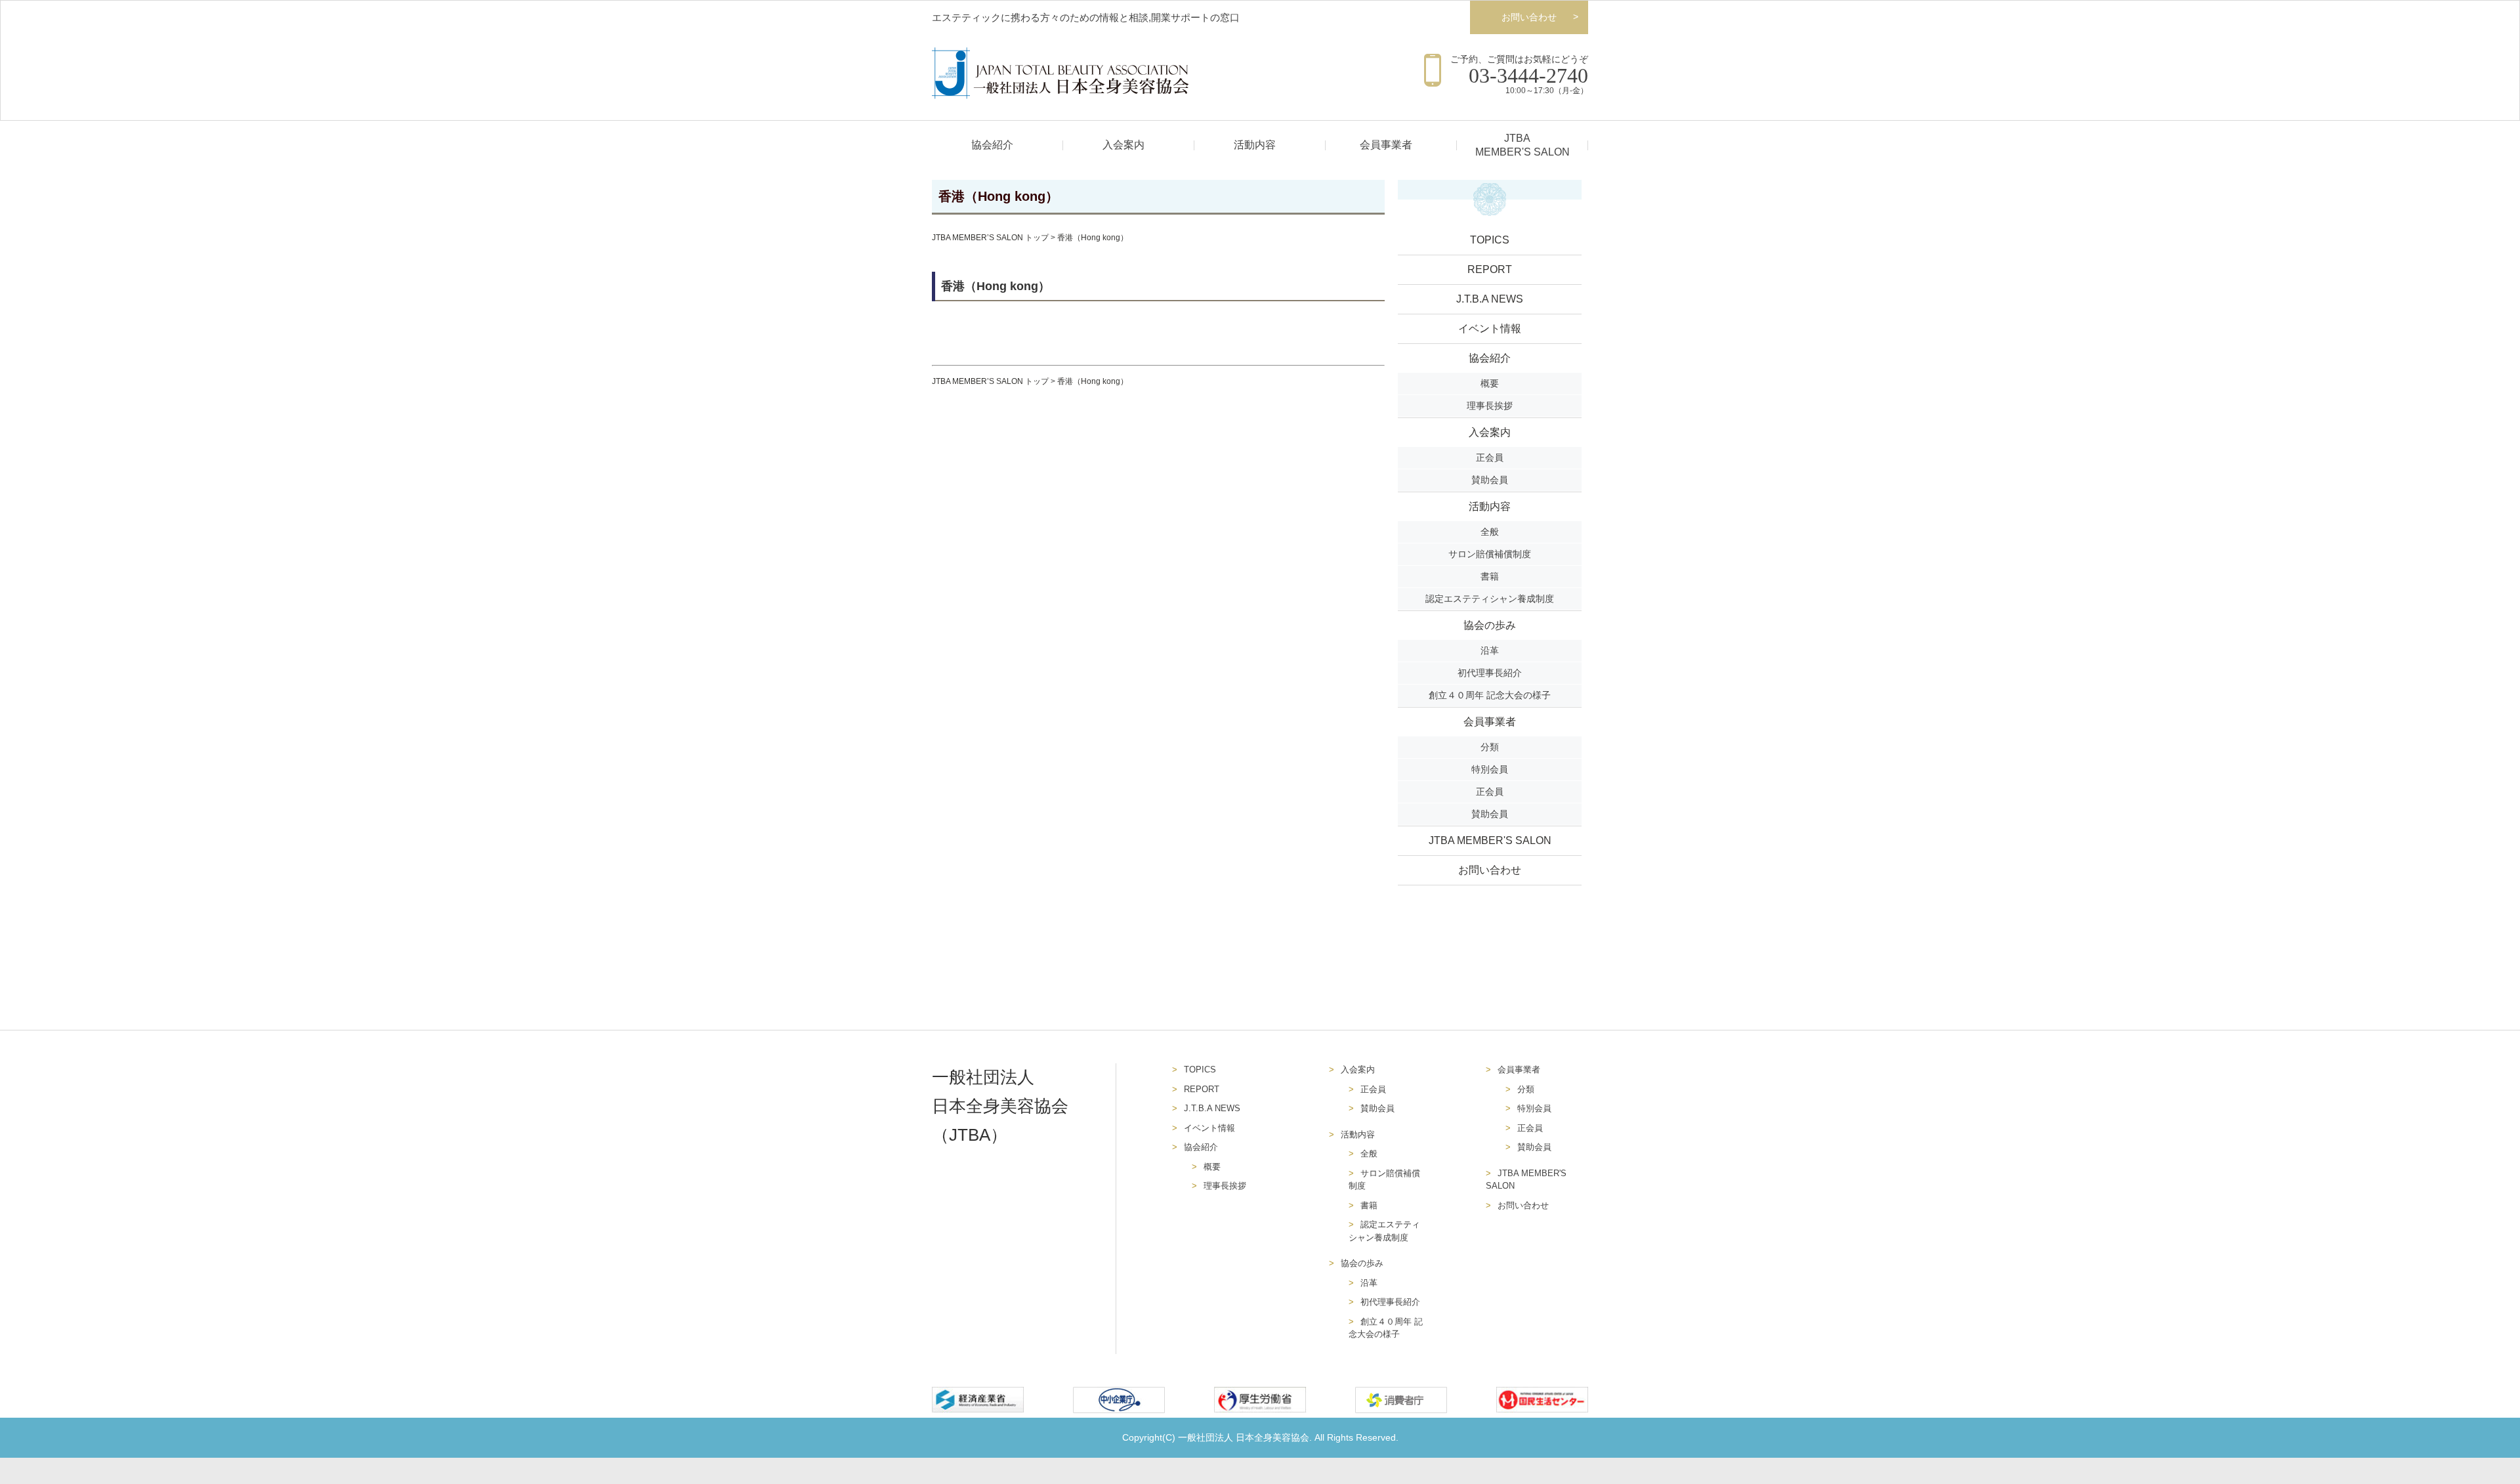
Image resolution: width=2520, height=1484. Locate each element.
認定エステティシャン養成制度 (1490, 599)
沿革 (1490, 650)
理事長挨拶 (1490, 406)
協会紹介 (992, 145)
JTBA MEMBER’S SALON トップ (990, 238)
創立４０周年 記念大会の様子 (1490, 695)
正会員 (1490, 457)
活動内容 (1255, 145)
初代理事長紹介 (1490, 673)
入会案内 (1123, 145)
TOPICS (1490, 240)
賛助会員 (1490, 480)
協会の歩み (1490, 625)
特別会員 (1490, 769)
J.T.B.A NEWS (1490, 299)
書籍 (1490, 576)
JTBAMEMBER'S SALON (1522, 145)
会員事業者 (1386, 145)
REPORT (1490, 269)
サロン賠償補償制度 (1490, 554)
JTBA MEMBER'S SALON (1490, 840)
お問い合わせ (1529, 17)
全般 (1490, 532)
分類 (1490, 747)
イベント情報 (1490, 329)
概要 (1490, 383)
